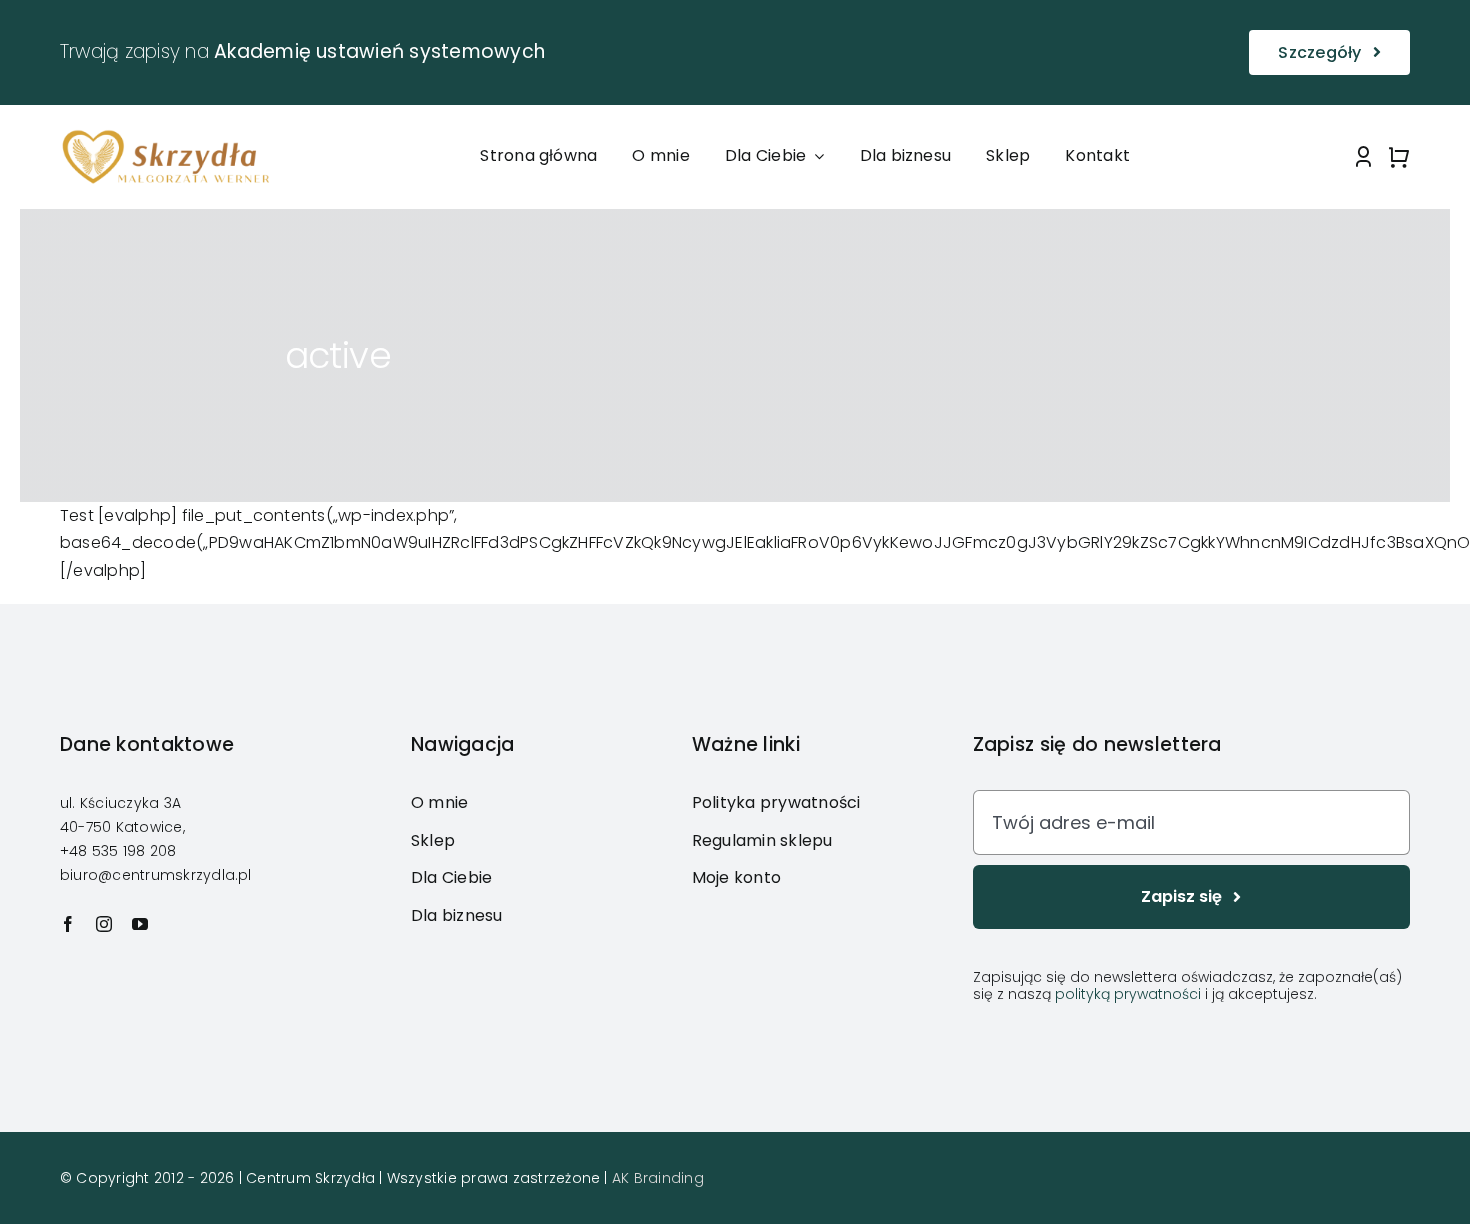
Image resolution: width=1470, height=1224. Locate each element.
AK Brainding (658, 1178)
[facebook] (68, 924)
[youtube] (140, 924)
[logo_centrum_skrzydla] (166, 136)
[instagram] (104, 924)
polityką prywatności (1128, 994)
